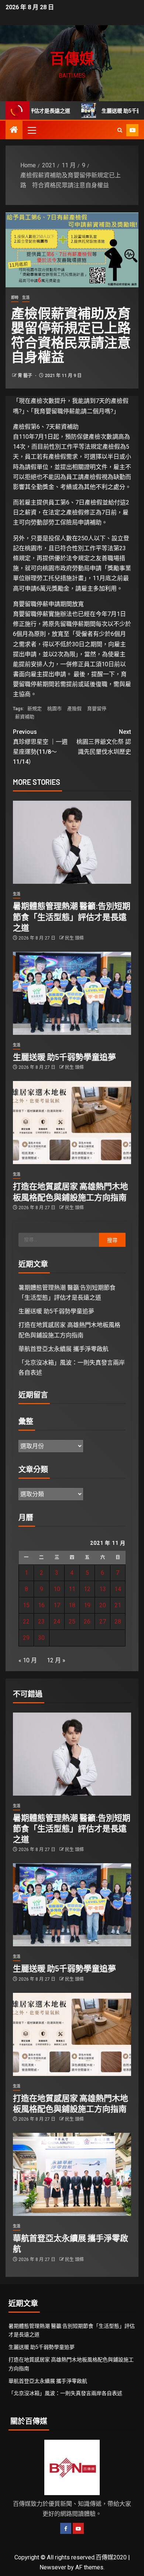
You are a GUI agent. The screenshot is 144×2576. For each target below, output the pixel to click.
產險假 (74, 709)
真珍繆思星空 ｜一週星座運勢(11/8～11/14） (40, 747)
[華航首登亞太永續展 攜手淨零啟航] (72, 2174)
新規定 (35, 709)
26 (87, 1621)
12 (87, 1589)
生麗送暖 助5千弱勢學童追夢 (64, 1057)
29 (26, 1638)
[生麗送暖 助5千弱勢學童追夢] (72, 993)
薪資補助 (25, 717)
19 (87, 1605)
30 (41, 1638)
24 (57, 1621)
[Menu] (31, 130)
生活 (26, 297)
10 (57, 1589)
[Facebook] (66, 2528)
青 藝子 (25, 376)
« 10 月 (28, 1660)
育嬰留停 (97, 709)
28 (118, 1621)
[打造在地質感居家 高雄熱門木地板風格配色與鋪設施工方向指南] (72, 1123)
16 (41, 1605)
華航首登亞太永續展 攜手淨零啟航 (64, 1349)
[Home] (14, 130)
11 (72, 1589)
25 (72, 1621)
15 (26, 1605)
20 (103, 1605)
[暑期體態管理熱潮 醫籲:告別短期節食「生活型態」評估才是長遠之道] (72, 842)
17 (57, 1605)
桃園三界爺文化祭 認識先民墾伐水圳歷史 (104, 742)
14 (118, 1589)
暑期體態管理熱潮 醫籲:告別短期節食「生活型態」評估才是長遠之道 (72, 916)
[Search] (120, 130)
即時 (15, 297)
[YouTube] (78, 2528)
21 (118, 1605)
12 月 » (56, 1660)
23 (41, 1621)
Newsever (53, 2567)
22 (26, 1621)
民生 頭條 (74, 938)
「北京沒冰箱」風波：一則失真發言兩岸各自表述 (65, 2393)
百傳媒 (72, 58)
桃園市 (54, 709)
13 (103, 1589)
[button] (31, 130)
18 (72, 1605)
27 (103, 1621)
